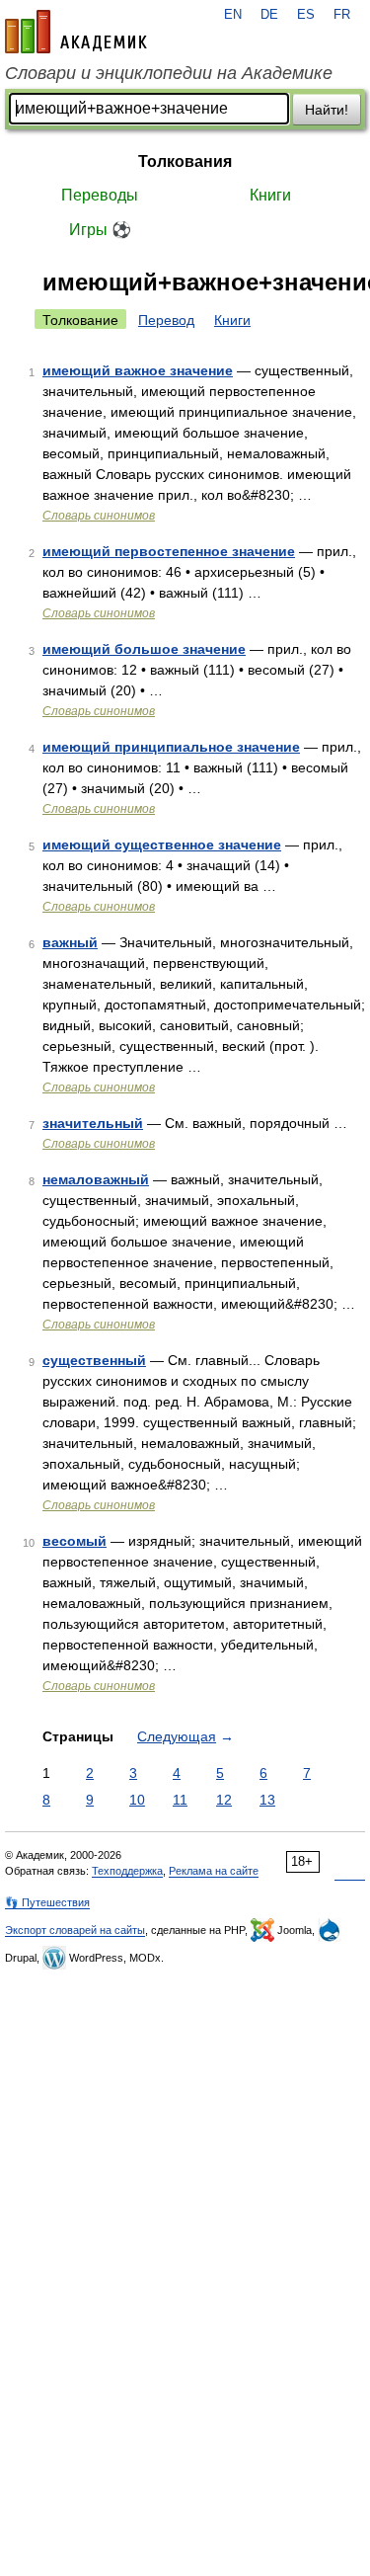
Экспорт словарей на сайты (75, 1930)
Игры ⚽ (100, 230)
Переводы (100, 195)
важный (70, 942)
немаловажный (96, 1179)
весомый (74, 1541)
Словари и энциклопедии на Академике (169, 73)
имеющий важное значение (138, 370)
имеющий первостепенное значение (169, 551)
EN (233, 15)
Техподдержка (127, 1871)
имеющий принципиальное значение (171, 747)
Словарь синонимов (99, 516)
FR (342, 15)
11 (180, 1800)
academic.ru (76, 32)
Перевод (166, 320)
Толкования (185, 161)
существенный (94, 1360)
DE (269, 15)
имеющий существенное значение (162, 845)
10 (137, 1800)
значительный (93, 1123)
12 (224, 1800)
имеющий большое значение (144, 649)
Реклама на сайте (214, 1871)
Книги (270, 195)
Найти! (327, 110)
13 (267, 1800)
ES (306, 15)
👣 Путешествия (47, 1902)
